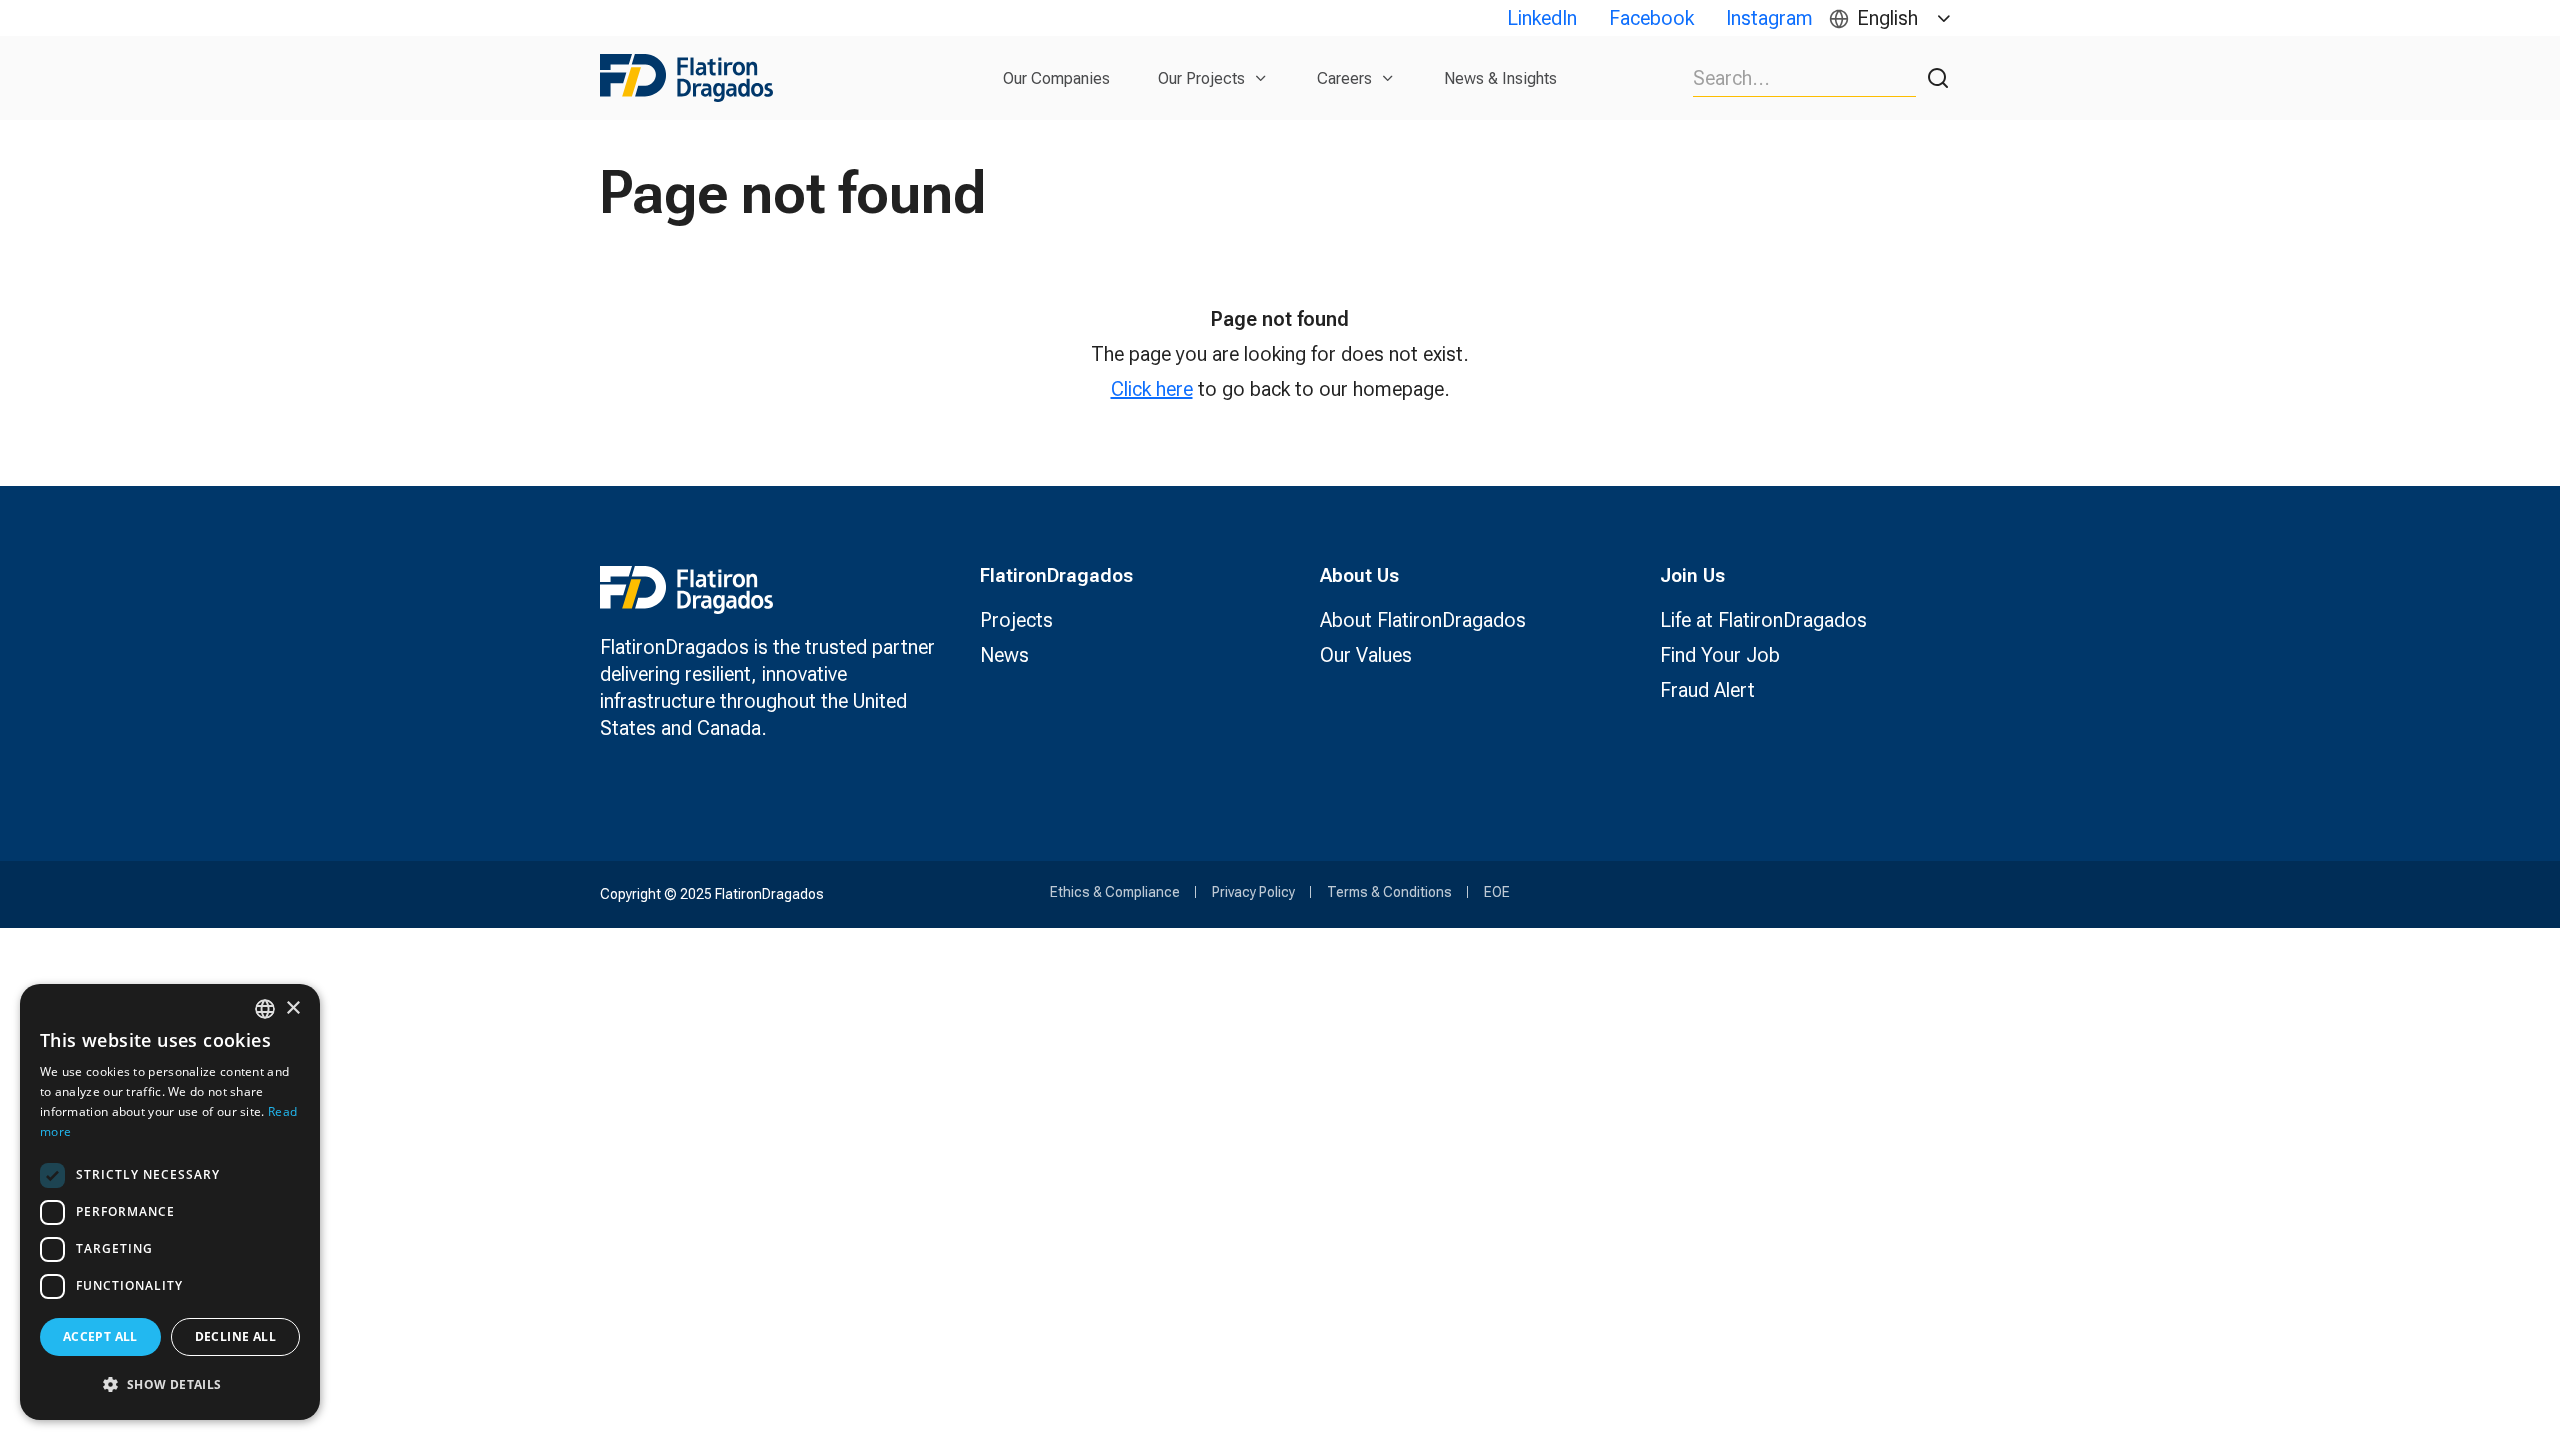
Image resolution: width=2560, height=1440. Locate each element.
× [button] (292, 1008)
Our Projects (1201, 78)
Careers (1344, 78)
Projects (1016, 620)
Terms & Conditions (1389, 892)
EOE (1497, 892)
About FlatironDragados (1423, 620)
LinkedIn (1542, 18)
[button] (170, 1384)
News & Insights (1500, 78)
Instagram (1769, 18)
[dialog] (170, 1202)
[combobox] (265, 1009)
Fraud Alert (1707, 690)
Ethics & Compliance (1115, 892)
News (1004, 655)
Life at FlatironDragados (1763, 620)
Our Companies (1056, 78)
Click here (1152, 389)
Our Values (1366, 655)
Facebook (1651, 18)
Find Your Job (1720, 655)
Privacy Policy (1253, 892)
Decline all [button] (235, 1336)
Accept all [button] (100, 1336)
